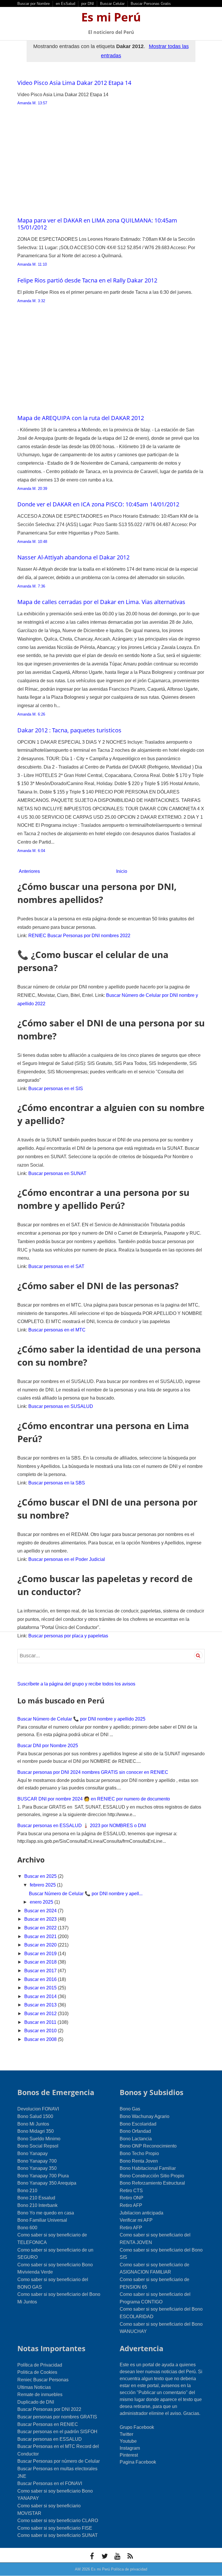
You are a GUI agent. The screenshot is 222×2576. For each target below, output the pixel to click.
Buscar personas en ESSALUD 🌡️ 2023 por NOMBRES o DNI (82, 1826)
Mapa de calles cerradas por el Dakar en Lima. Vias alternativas (101, 602)
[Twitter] (105, 2556)
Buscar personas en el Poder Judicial (67, 1559)
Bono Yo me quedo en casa (46, 2213)
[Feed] (130, 2556)
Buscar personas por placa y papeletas (68, 1636)
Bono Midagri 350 (36, 2131)
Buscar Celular (112, 4)
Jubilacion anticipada (141, 2213)
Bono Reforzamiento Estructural (152, 2183)
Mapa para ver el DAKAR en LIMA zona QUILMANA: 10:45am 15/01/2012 (97, 224)
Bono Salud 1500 (35, 2116)
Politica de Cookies (37, 2372)
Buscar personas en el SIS (56, 1089)
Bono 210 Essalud (36, 2198)
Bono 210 (27, 2191)
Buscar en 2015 (41, 1988)
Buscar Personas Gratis (151, 4)
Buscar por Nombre (34, 4)
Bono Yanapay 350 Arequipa (47, 2183)
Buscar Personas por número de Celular (59, 2461)
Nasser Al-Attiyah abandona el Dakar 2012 (73, 557)
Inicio (122, 871)
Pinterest (129, 2455)
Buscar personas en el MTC (57, 1330)
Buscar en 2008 (41, 2039)
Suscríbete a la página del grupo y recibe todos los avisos (76, 1684)
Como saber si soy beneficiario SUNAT (58, 2535)
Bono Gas (130, 2109)
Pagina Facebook (138, 2462)
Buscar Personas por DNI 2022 (49, 2409)
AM (78, 2569)
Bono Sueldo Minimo (39, 2139)
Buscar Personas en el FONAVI (50, 2483)
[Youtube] (117, 2556)
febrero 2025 (43, 1885)
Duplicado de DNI (36, 2402)
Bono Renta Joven (139, 2161)
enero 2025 (42, 1902)
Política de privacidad (129, 2569)
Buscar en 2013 (41, 2005)
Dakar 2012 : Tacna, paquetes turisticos (69, 730)
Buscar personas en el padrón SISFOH (57, 2432)
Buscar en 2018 (41, 1962)
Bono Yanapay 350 (37, 2168)
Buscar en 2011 (41, 2022)
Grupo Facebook (137, 2427)
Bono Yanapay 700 (37, 2161)
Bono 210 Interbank (37, 2205)
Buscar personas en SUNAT (57, 1173)
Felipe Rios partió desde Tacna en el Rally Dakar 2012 (87, 280)
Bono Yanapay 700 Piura (43, 2176)
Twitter (126, 2434)
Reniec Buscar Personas (43, 2380)
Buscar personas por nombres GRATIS (57, 2417)
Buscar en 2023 (41, 1919)
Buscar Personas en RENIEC (48, 2424)
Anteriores (29, 871)
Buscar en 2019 (41, 1954)
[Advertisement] (111, 165)
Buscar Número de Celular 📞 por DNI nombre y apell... (86, 1894)
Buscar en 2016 (41, 1979)
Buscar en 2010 (41, 2031)
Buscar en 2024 (41, 1911)
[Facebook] (92, 2556)
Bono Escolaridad (138, 2124)
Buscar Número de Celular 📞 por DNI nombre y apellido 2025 (81, 1719)
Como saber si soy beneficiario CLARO (58, 2521)
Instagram (130, 2448)
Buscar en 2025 (41, 1876)
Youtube (128, 2441)
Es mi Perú (111, 17)
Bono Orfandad (135, 2131)
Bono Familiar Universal (42, 2220)
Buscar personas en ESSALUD (50, 2439)
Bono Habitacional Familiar (148, 2168)
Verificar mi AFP (136, 2220)
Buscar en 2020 (41, 1945)
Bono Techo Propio (139, 2153)
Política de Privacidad (40, 2365)
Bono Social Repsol (38, 2146)
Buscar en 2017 (41, 1971)
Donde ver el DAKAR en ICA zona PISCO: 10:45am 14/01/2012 (98, 504)
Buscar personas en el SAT (56, 1266)
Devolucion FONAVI (38, 2109)
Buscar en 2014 (41, 1996)
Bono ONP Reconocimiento (148, 2146)
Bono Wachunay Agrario (145, 2116)
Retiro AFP (131, 2205)
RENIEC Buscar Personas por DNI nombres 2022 (79, 936)
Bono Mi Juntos (33, 2124)
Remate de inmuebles (40, 2395)
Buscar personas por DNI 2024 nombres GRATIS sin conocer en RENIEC (93, 1772)
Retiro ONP (132, 2198)
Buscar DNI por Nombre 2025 (48, 1746)
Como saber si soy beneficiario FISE (55, 2528)
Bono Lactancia (136, 2139)
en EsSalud (65, 4)
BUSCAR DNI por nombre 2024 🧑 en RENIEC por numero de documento (94, 1799)
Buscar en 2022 (41, 1928)
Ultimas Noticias (34, 2387)
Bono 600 (27, 2228)
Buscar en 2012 (41, 2014)
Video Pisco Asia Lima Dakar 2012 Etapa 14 (74, 83)
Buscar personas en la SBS (57, 1483)
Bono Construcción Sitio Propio (152, 2176)
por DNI (88, 4)
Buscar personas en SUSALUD (61, 1406)
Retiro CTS (131, 2191)
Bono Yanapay (33, 2153)
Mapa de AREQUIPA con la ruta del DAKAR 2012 (81, 418)
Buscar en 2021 (41, 1936)
